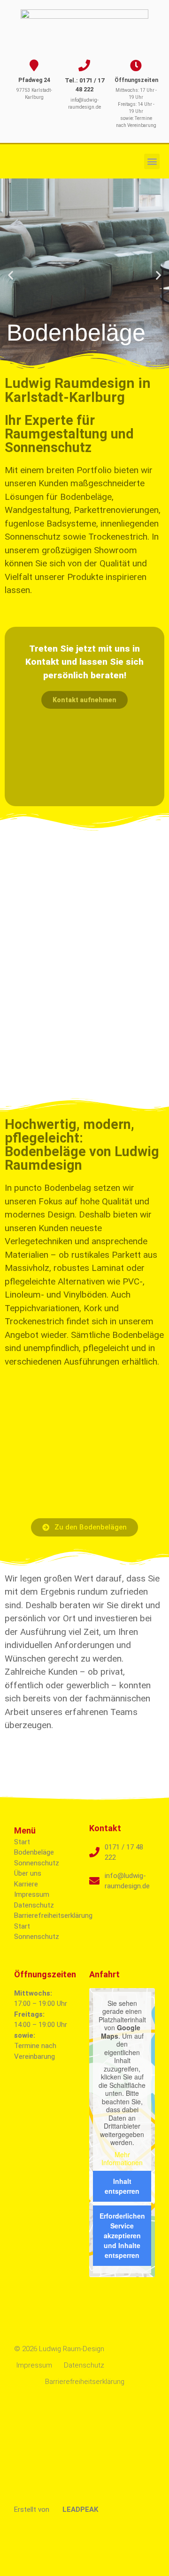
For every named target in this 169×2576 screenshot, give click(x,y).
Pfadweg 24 (34, 80)
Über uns (28, 1873)
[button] (152, 161)
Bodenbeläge (34, 1852)
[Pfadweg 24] (34, 65)
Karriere (26, 1884)
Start (22, 1842)
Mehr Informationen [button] (122, 2159)
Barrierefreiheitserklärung (53, 1915)
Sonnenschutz (37, 1863)
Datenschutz (34, 1905)
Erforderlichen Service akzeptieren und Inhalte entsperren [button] (122, 2235)
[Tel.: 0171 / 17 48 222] (84, 65)
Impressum (32, 1894)
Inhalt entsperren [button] (122, 2186)
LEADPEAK (79, 2509)
